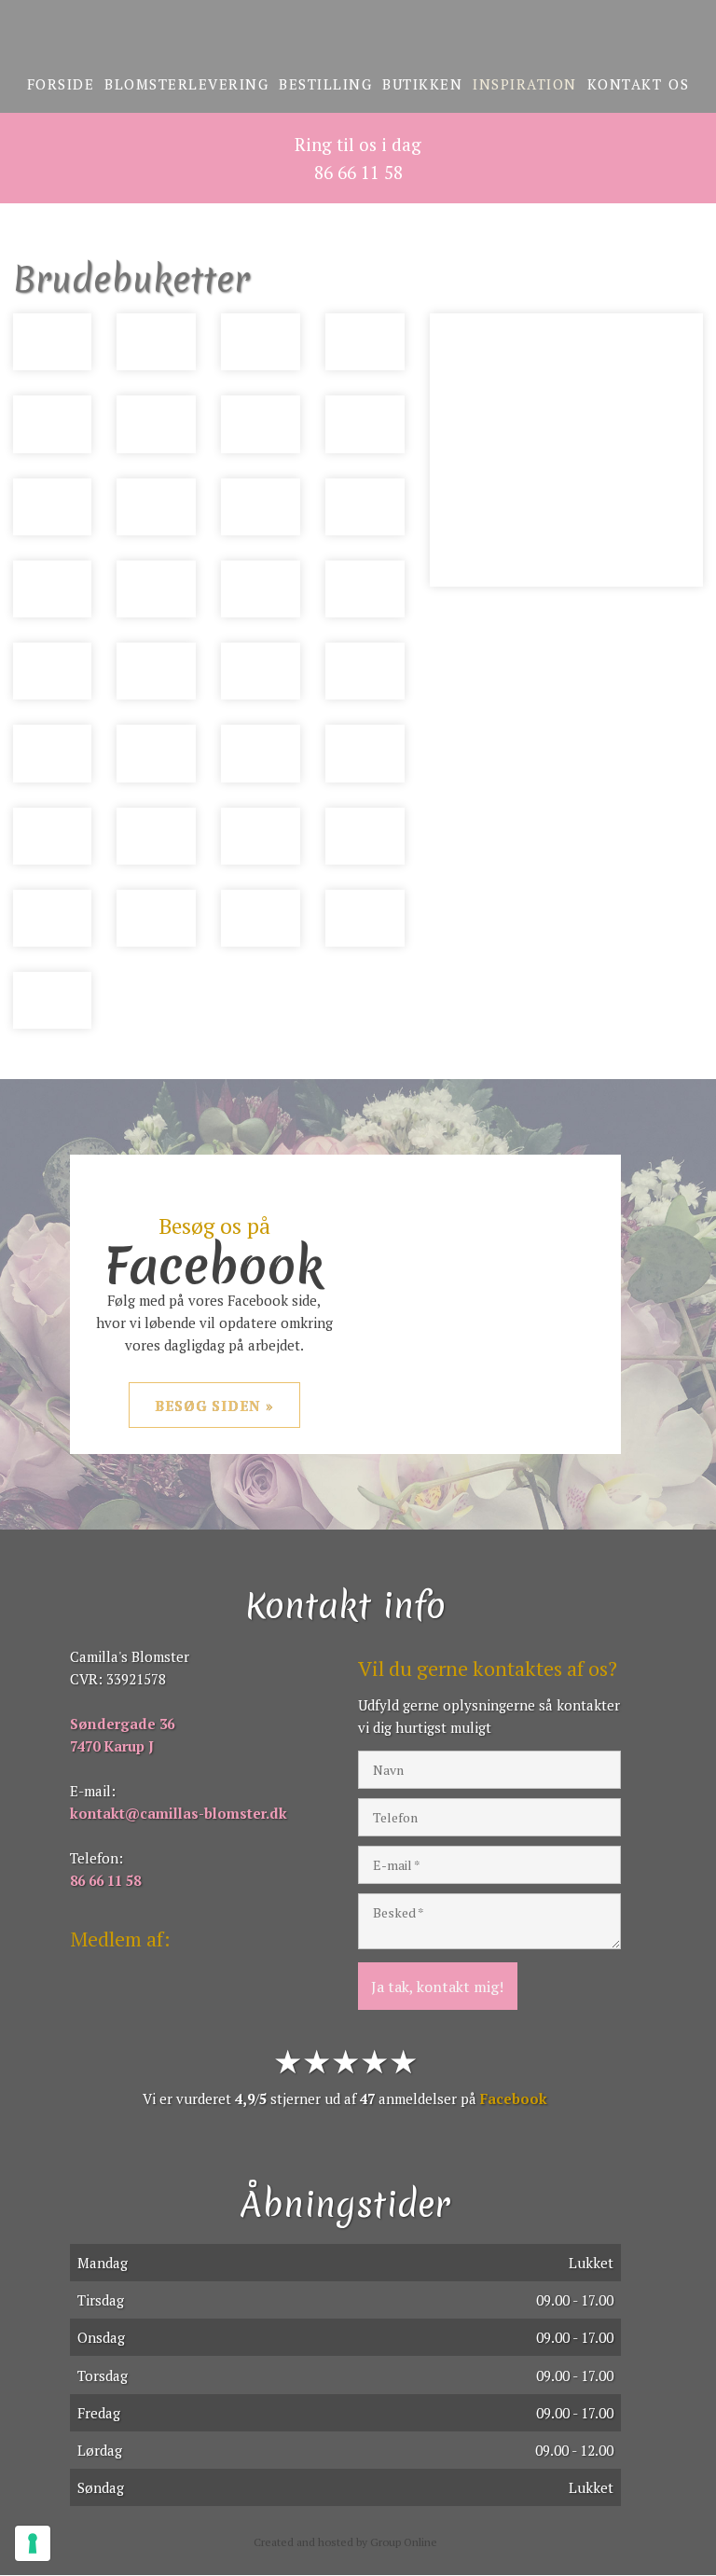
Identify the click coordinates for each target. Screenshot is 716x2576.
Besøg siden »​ (214, 1406)
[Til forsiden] (358, 35)
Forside (61, 84)
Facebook (514, 2098)
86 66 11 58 (105, 1880)
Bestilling (325, 84)
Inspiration (525, 84)
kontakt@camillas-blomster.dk (179, 1813)
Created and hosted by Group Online (345, 2542)
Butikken (422, 84)
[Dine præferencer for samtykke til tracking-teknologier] (33, 2543)
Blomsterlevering (186, 84)
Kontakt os (639, 84)
